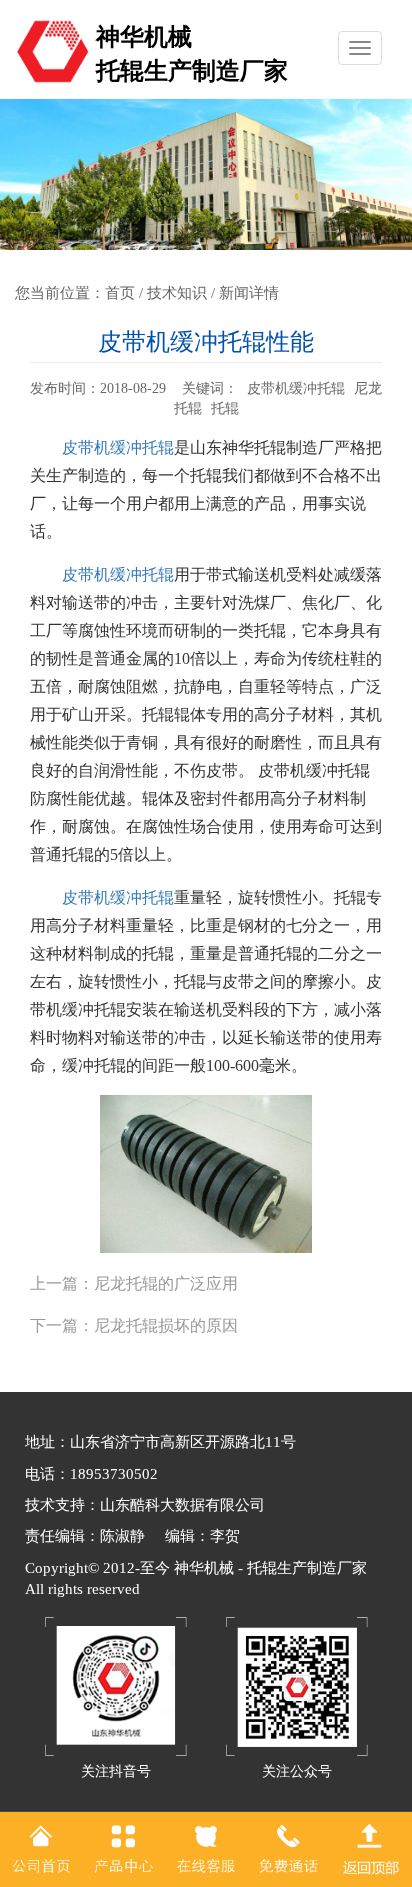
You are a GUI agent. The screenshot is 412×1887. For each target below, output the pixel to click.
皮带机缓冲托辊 (118, 447)
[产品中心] (123, 1848)
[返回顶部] (371, 1848)
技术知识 (177, 293)
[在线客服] (206, 1848)
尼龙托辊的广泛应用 (166, 1283)
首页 (120, 293)
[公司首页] (41, 1848)
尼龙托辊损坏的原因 (166, 1325)
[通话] (288, 1848)
